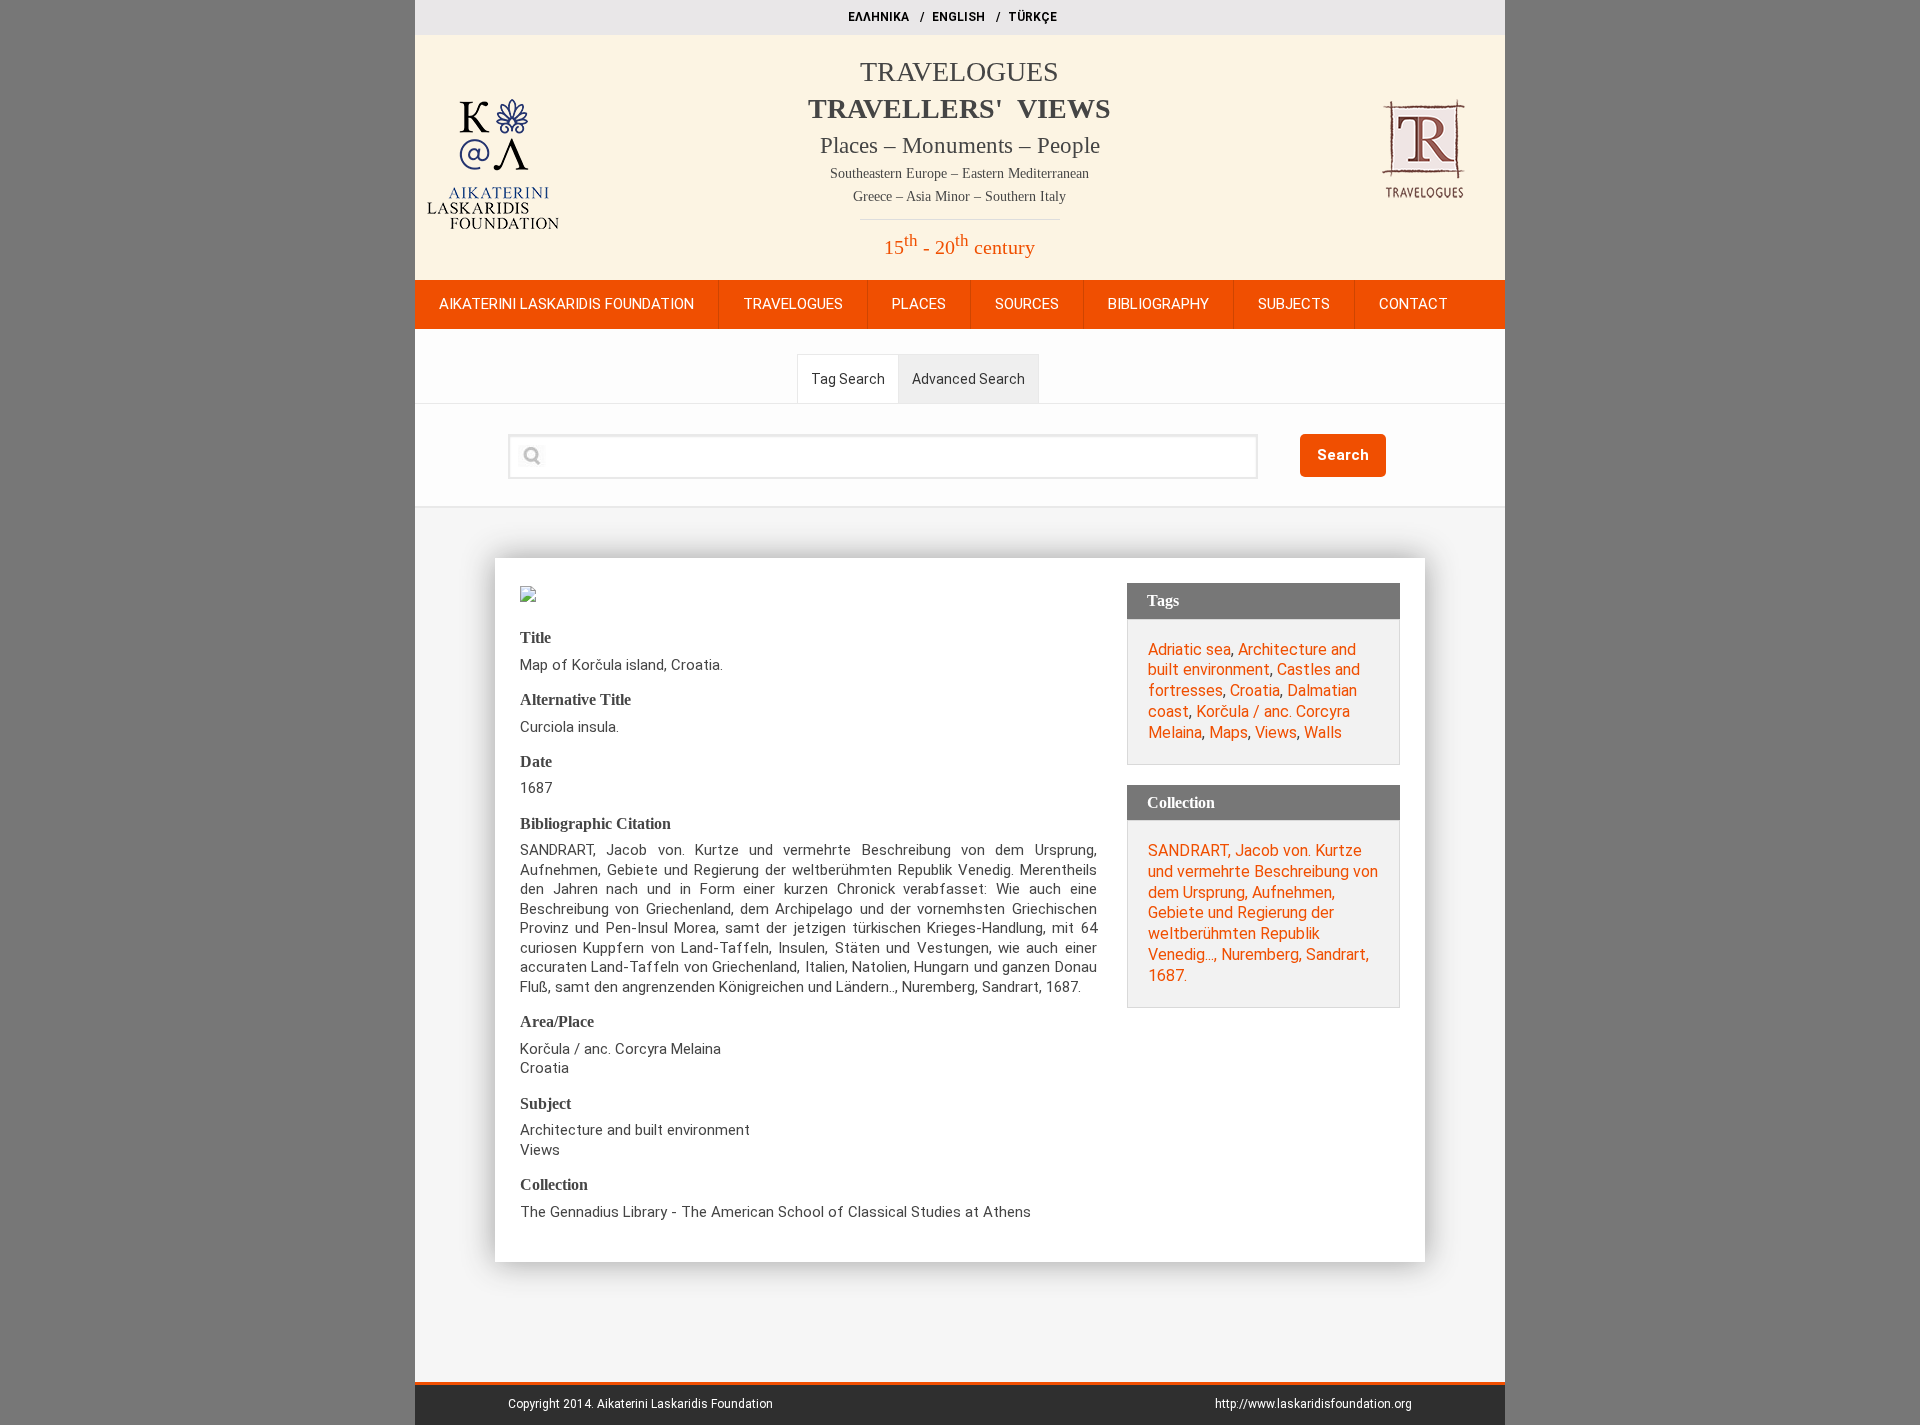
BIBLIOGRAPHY (1158, 304)
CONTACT (1413, 304)
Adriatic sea (1189, 649)
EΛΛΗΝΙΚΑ (878, 17)
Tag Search (848, 379)
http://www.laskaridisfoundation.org (1313, 1404)
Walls (1323, 732)
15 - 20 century (959, 247)
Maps (1228, 732)
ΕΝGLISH (958, 17)
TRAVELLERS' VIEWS (959, 108)
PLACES (919, 304)
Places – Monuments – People (960, 145)
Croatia (1255, 690)
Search (1343, 455)
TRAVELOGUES (959, 71)
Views (1276, 732)
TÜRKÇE (1032, 17)
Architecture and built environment (1252, 660)
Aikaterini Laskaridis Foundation (685, 1404)
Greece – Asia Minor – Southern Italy (959, 196)
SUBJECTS (1294, 304)
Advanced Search (968, 379)
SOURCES (1027, 304)
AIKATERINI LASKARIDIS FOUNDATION (566, 304)
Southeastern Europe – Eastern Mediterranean (959, 173)
